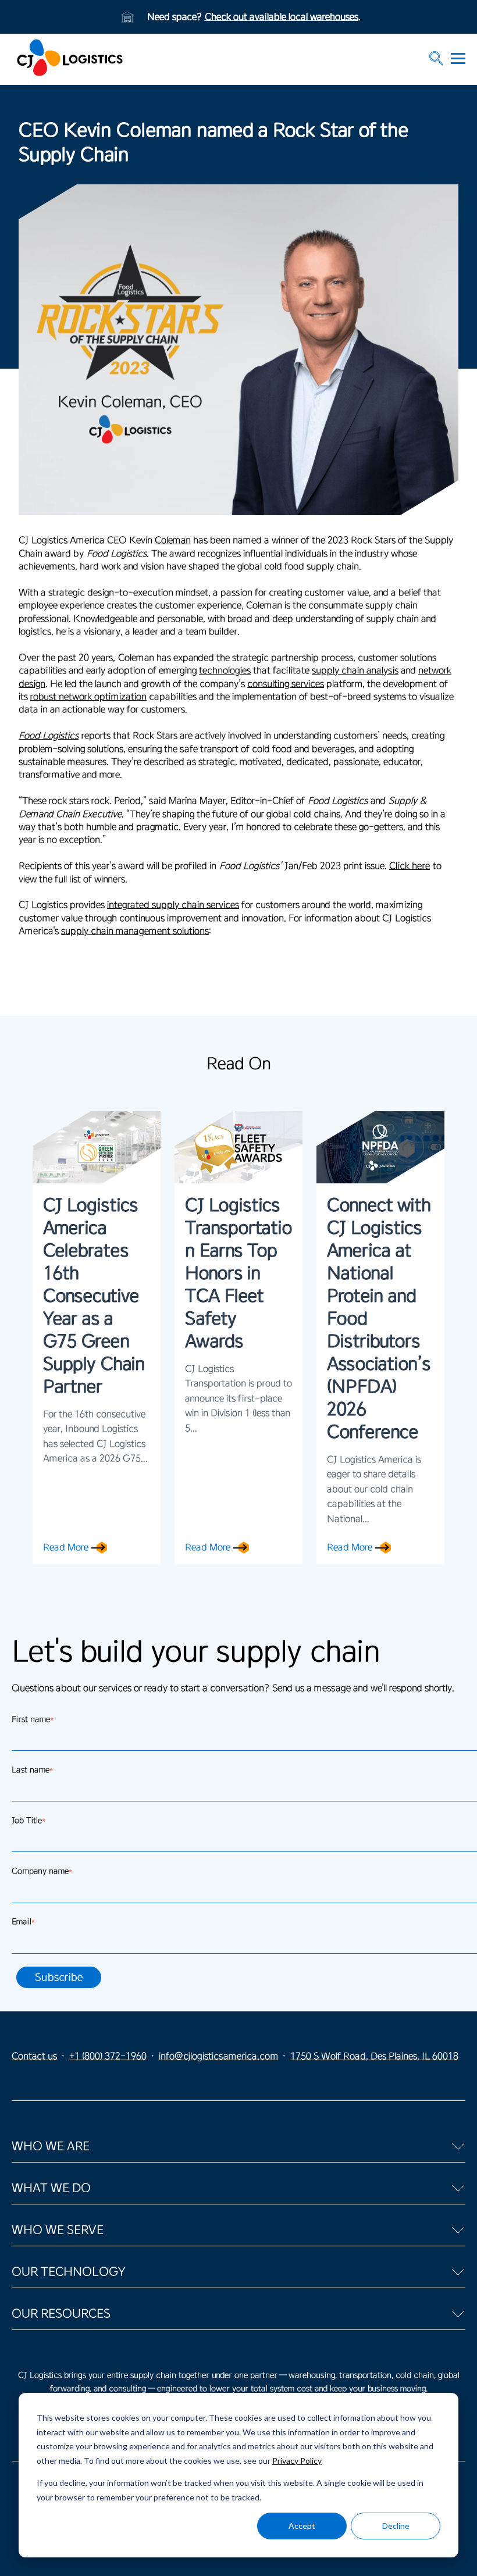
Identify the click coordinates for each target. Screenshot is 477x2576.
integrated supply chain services (173, 905)
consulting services (286, 684)
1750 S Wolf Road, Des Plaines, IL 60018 (374, 2056)
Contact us (34, 2056)
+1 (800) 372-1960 (108, 2056)
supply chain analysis (355, 670)
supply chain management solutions (135, 931)
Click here (410, 866)
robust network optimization (88, 697)
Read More (66, 1547)
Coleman (173, 540)
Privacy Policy (297, 2461)
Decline (396, 2526)
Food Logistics (49, 736)
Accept (302, 2526)
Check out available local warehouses (282, 17)
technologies (225, 670)
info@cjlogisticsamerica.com (218, 2056)
